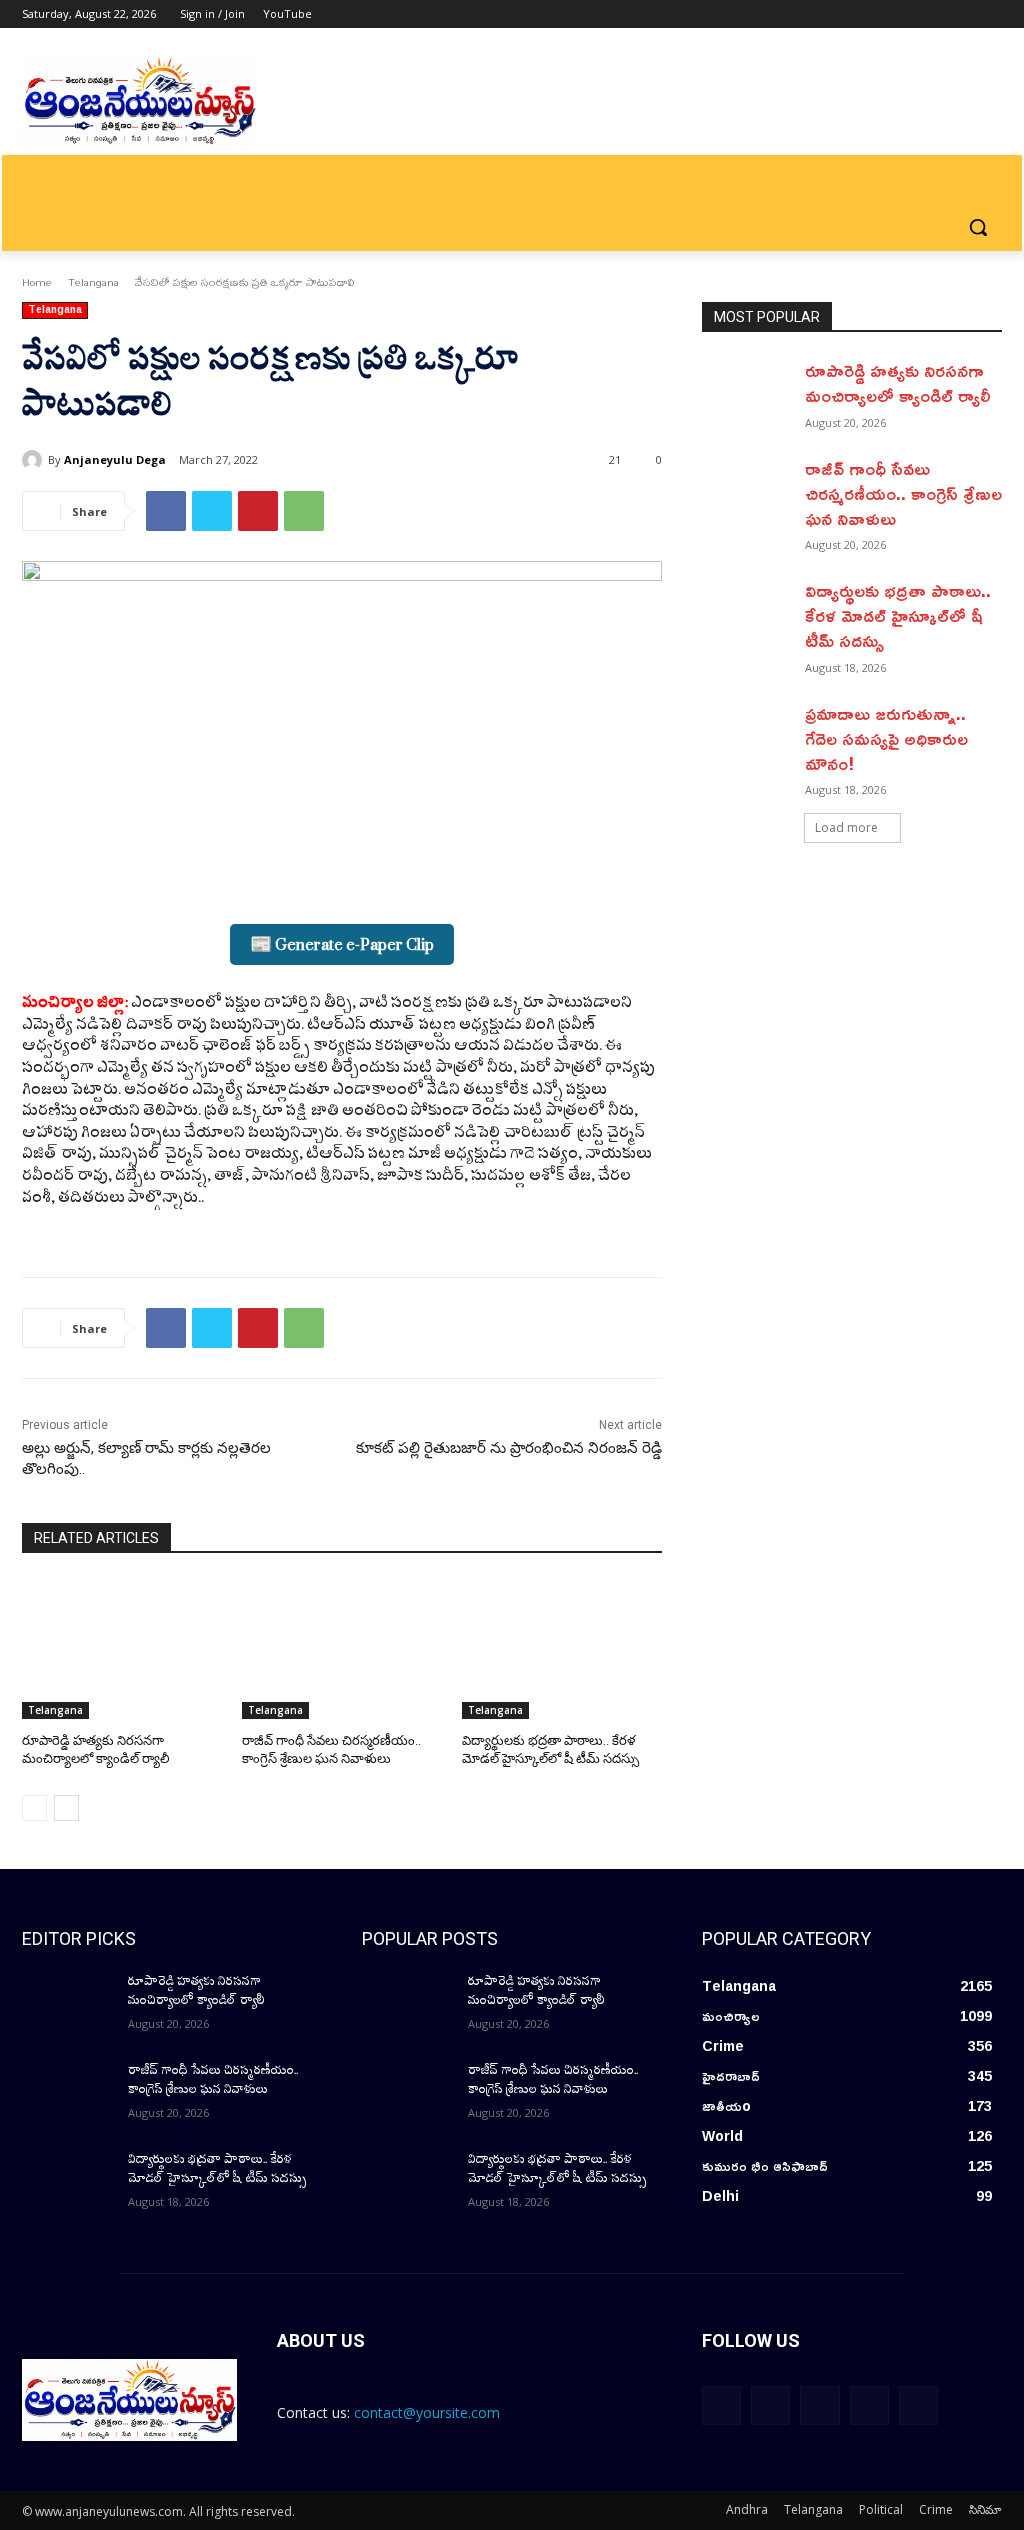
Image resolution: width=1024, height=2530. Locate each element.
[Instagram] (907, 14)
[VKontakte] (918, 2405)
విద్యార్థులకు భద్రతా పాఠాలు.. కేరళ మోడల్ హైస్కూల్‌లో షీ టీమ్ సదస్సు (898, 615)
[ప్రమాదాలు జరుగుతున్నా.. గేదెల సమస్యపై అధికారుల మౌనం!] (747, 732)
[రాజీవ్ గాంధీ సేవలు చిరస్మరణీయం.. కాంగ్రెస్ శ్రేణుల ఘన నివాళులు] (342, 1649)
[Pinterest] (258, 511)
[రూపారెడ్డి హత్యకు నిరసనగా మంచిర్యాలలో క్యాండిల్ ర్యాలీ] (122, 1649)
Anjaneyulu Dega (115, 459)
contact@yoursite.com (427, 2412)
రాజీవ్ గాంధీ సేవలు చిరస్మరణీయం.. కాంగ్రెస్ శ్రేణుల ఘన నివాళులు (903, 493)
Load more (846, 827)
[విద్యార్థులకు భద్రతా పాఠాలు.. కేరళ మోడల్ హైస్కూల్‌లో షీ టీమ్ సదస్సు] (562, 1649)
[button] (978, 227)
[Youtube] (990, 14)
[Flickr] (819, 2405)
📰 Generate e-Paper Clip (342, 944)
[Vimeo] (962, 14)
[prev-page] (34, 1808)
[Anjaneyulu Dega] (35, 460)
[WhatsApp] (304, 511)
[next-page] (66, 1808)
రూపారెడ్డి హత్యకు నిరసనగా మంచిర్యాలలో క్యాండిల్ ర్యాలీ (898, 382)
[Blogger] (721, 2405)
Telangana (93, 282)
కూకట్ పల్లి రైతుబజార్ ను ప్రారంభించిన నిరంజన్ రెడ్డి (509, 1448)
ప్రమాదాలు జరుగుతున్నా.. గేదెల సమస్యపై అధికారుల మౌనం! (886, 738)
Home (37, 282)
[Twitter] (935, 14)
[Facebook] (879, 14)
